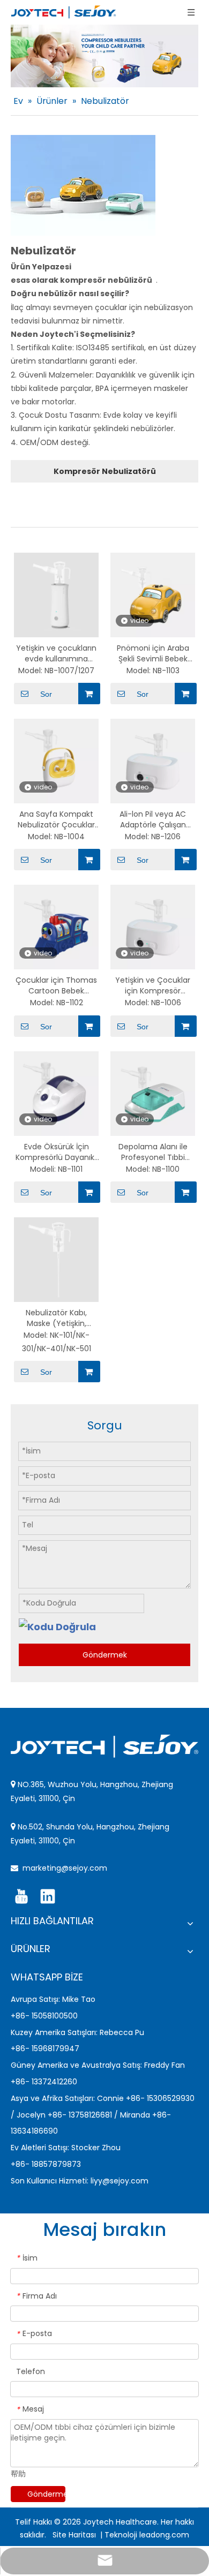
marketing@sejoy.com (65, 1868)
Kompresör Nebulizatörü (105, 471)
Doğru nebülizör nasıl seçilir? (70, 293)
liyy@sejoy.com (120, 2181)
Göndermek (105, 1655)
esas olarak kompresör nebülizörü (82, 280)
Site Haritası (75, 2535)
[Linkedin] (48, 1896)
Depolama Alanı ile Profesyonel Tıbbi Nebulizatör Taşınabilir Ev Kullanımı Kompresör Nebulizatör (153, 1152)
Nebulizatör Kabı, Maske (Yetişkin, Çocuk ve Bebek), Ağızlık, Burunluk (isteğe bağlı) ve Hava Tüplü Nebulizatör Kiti (56, 1318)
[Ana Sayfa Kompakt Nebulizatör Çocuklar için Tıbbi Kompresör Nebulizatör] (56, 760)
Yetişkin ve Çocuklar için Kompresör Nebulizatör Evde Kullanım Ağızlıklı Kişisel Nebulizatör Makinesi (153, 985)
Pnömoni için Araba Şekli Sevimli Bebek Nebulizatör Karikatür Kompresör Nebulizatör (153, 653)
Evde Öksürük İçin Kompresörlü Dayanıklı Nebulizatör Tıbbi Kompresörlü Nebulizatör (57, 1152)
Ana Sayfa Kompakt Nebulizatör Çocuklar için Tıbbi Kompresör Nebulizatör (56, 819)
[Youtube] (21, 1896)
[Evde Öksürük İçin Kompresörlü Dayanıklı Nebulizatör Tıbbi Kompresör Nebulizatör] (56, 1093)
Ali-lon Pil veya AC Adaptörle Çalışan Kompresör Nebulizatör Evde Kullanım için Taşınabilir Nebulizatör (153, 819)
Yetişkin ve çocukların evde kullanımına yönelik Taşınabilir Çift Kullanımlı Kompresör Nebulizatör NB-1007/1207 (57, 653)
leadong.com (164, 2535)
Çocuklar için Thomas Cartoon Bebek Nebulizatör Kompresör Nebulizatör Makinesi (56, 985)
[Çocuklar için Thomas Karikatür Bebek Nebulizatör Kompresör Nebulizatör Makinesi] (56, 927)
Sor (46, 694)
